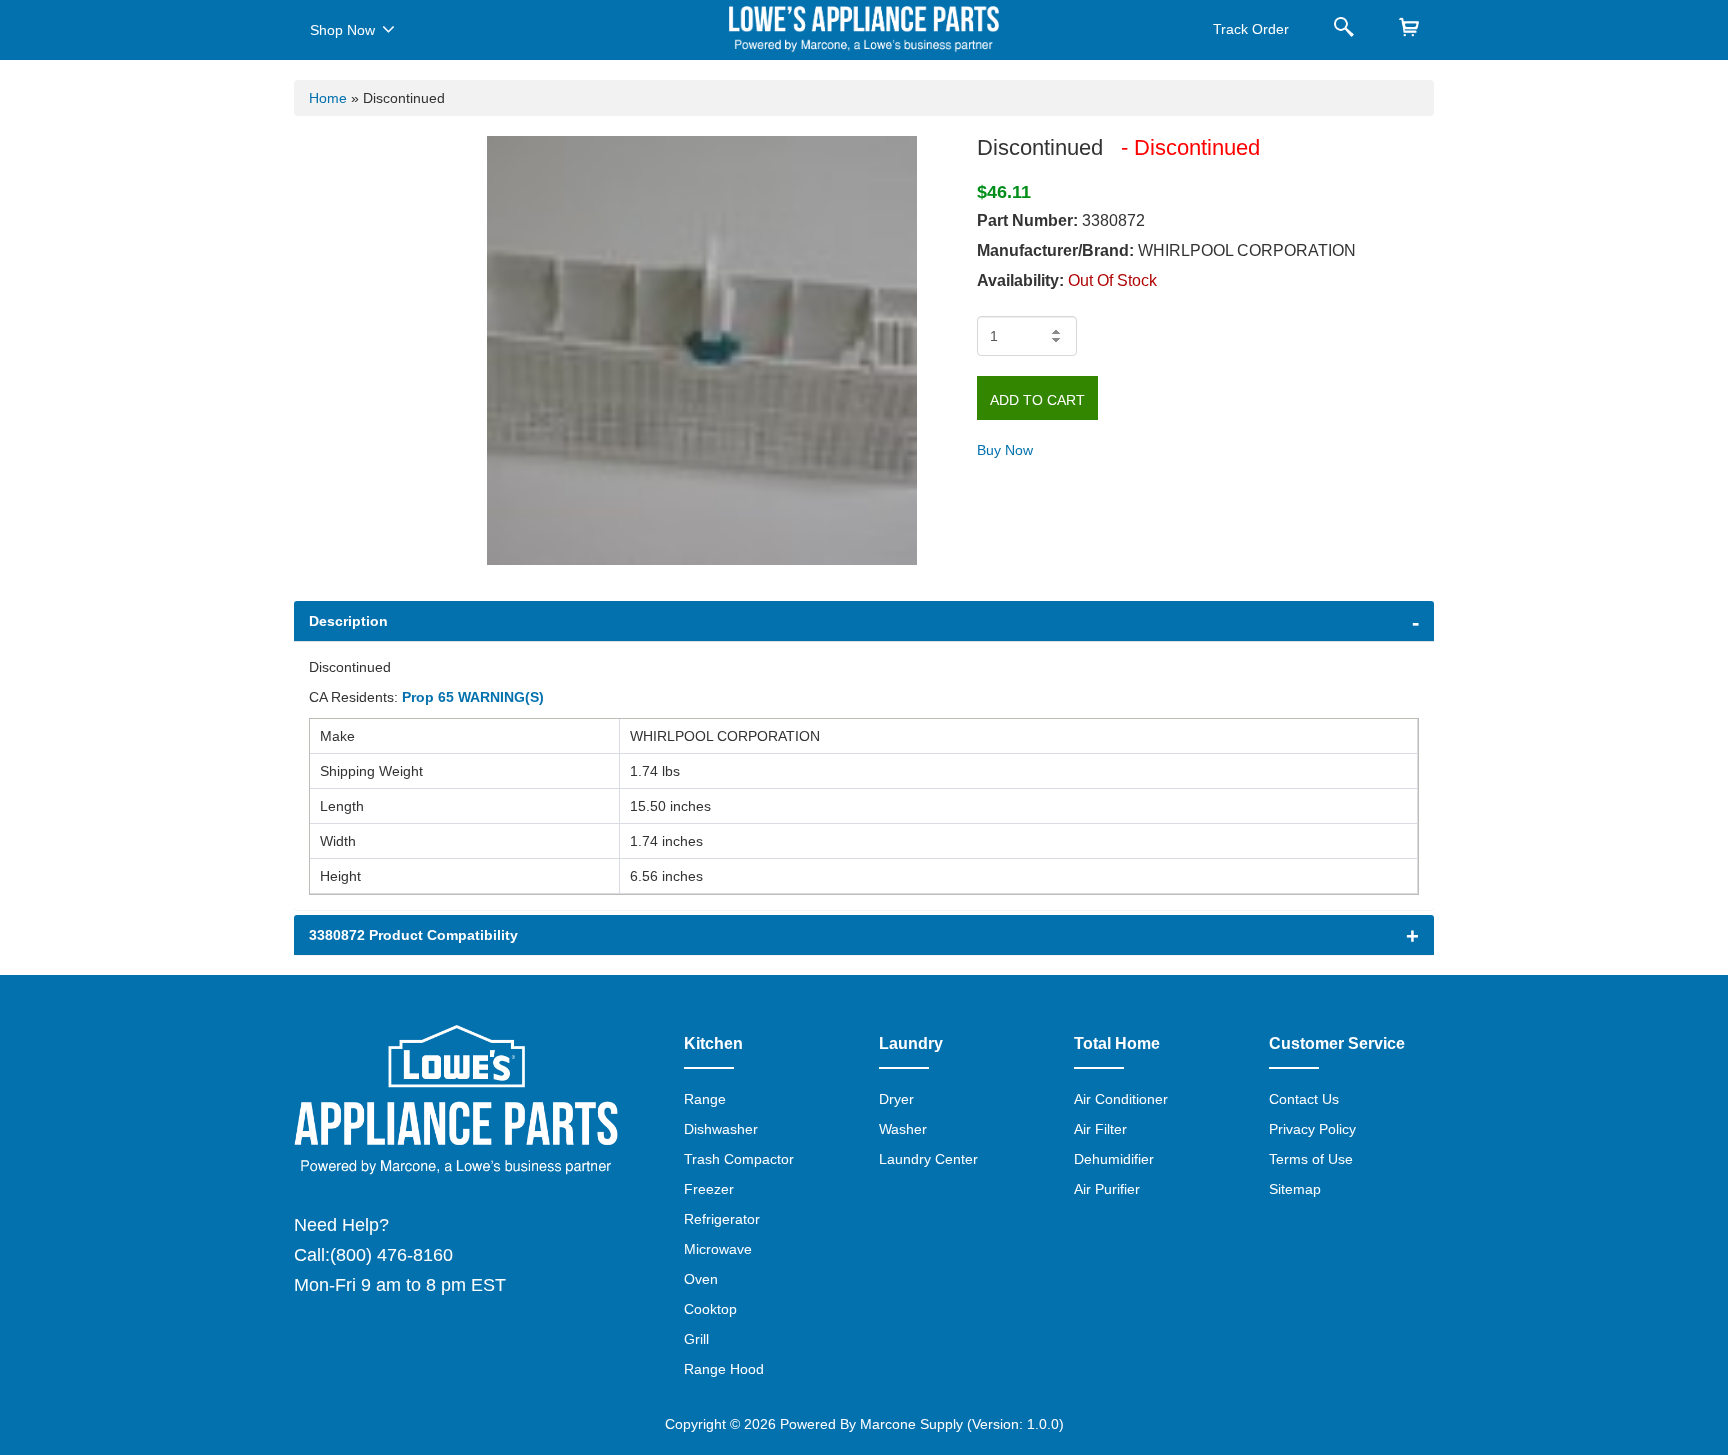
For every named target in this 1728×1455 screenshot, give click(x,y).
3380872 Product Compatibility (413, 935)
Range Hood (724, 1369)
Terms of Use (1311, 1159)
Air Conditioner (1121, 1099)
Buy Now (1005, 450)
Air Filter (1100, 1129)
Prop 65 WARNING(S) (473, 697)
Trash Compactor (739, 1159)
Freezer (709, 1189)
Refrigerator (722, 1219)
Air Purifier (1107, 1189)
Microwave (718, 1249)
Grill (696, 1339)
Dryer (896, 1099)
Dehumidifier (1114, 1159)
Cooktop (710, 1309)
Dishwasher (721, 1129)
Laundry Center (928, 1159)
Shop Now (342, 30)
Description (348, 621)
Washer (903, 1129)
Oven (701, 1279)
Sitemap (1295, 1189)
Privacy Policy (1312, 1129)
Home (328, 98)
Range (705, 1099)
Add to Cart (1037, 400)
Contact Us (1304, 1099)
